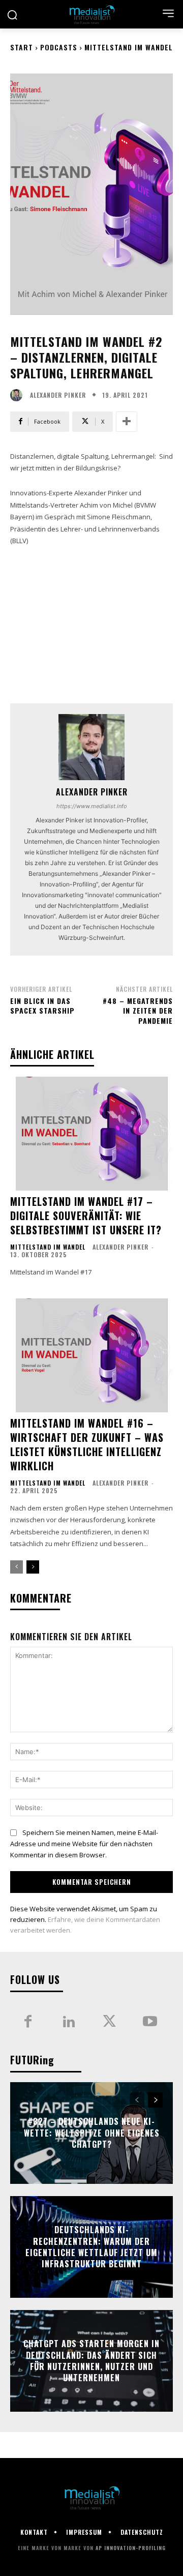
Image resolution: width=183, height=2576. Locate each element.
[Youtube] (150, 2022)
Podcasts (59, 47)
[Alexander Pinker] (19, 395)
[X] (109, 2022)
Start (22, 47)
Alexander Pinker (58, 395)
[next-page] (33, 1567)
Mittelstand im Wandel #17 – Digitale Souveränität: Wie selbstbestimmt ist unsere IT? (86, 1216)
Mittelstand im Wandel (129, 47)
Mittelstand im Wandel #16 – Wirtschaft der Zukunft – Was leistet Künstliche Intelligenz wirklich (87, 1444)
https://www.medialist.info (92, 806)
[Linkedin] (69, 2022)
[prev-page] (17, 1567)
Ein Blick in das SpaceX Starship (42, 1006)
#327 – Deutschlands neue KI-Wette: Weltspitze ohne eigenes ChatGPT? (92, 2133)
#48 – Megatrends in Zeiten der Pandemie (138, 1011)
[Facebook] (28, 2022)
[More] (127, 422)
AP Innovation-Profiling (131, 2548)
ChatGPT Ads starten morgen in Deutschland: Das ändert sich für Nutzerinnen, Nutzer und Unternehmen (91, 2361)
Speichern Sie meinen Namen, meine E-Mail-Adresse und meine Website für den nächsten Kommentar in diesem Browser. (84, 1844)
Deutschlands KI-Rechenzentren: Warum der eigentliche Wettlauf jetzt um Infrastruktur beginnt (91, 2247)
